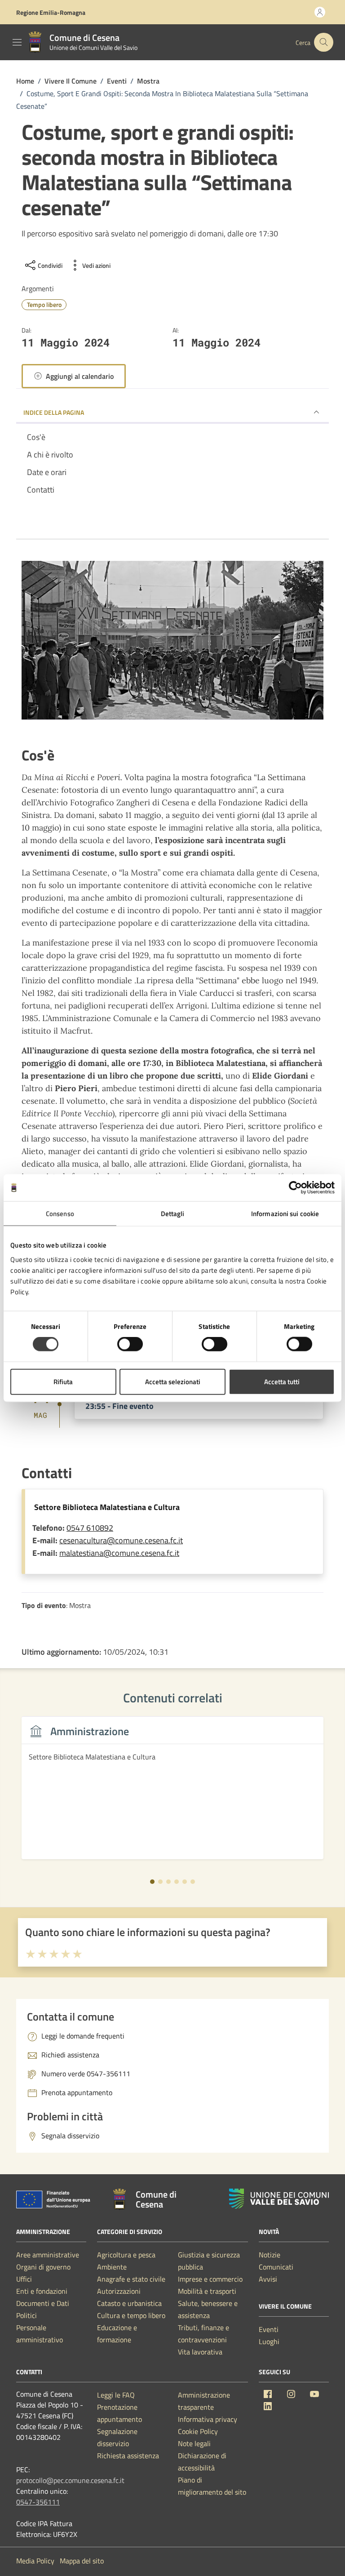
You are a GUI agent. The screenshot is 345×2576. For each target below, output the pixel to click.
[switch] (130, 1344)
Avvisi (268, 2279)
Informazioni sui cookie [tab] (285, 1214)
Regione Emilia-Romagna (51, 12)
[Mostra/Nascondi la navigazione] (17, 42)
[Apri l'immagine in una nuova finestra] (172, 642)
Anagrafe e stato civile (131, 2279)
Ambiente (112, 2267)
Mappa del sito (82, 2561)
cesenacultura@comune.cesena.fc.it (121, 1540)
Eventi (269, 2329)
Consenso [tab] (60, 1214)
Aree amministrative (48, 2255)
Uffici (24, 2279)
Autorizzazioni (119, 2291)
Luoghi (269, 2341)
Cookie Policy (198, 2431)
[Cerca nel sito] (324, 42)
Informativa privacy (208, 2419)
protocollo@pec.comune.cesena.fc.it (70, 2480)
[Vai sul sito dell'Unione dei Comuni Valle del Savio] (279, 2199)
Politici (27, 2315)
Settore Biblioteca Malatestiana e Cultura (107, 1507)
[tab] (152, 1882)
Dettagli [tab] (173, 1214)
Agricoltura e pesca (126, 2255)
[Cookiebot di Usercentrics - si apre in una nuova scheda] (295, 1188)
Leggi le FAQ (116, 2395)
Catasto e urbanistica (129, 2303)
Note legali (194, 2443)
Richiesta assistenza (128, 2456)
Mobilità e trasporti (207, 2291)
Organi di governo (43, 2267)
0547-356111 (38, 2502)
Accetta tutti (282, 1381)
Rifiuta (63, 1381)
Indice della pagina (54, 412)
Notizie (270, 2255)
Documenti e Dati (43, 2303)
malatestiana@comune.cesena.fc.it (119, 1553)
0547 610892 (90, 1528)
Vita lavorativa (200, 2352)
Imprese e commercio (210, 2279)
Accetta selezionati (173, 1381)
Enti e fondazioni (42, 2291)
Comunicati (276, 2267)
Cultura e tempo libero (131, 2315)
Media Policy (35, 2561)
